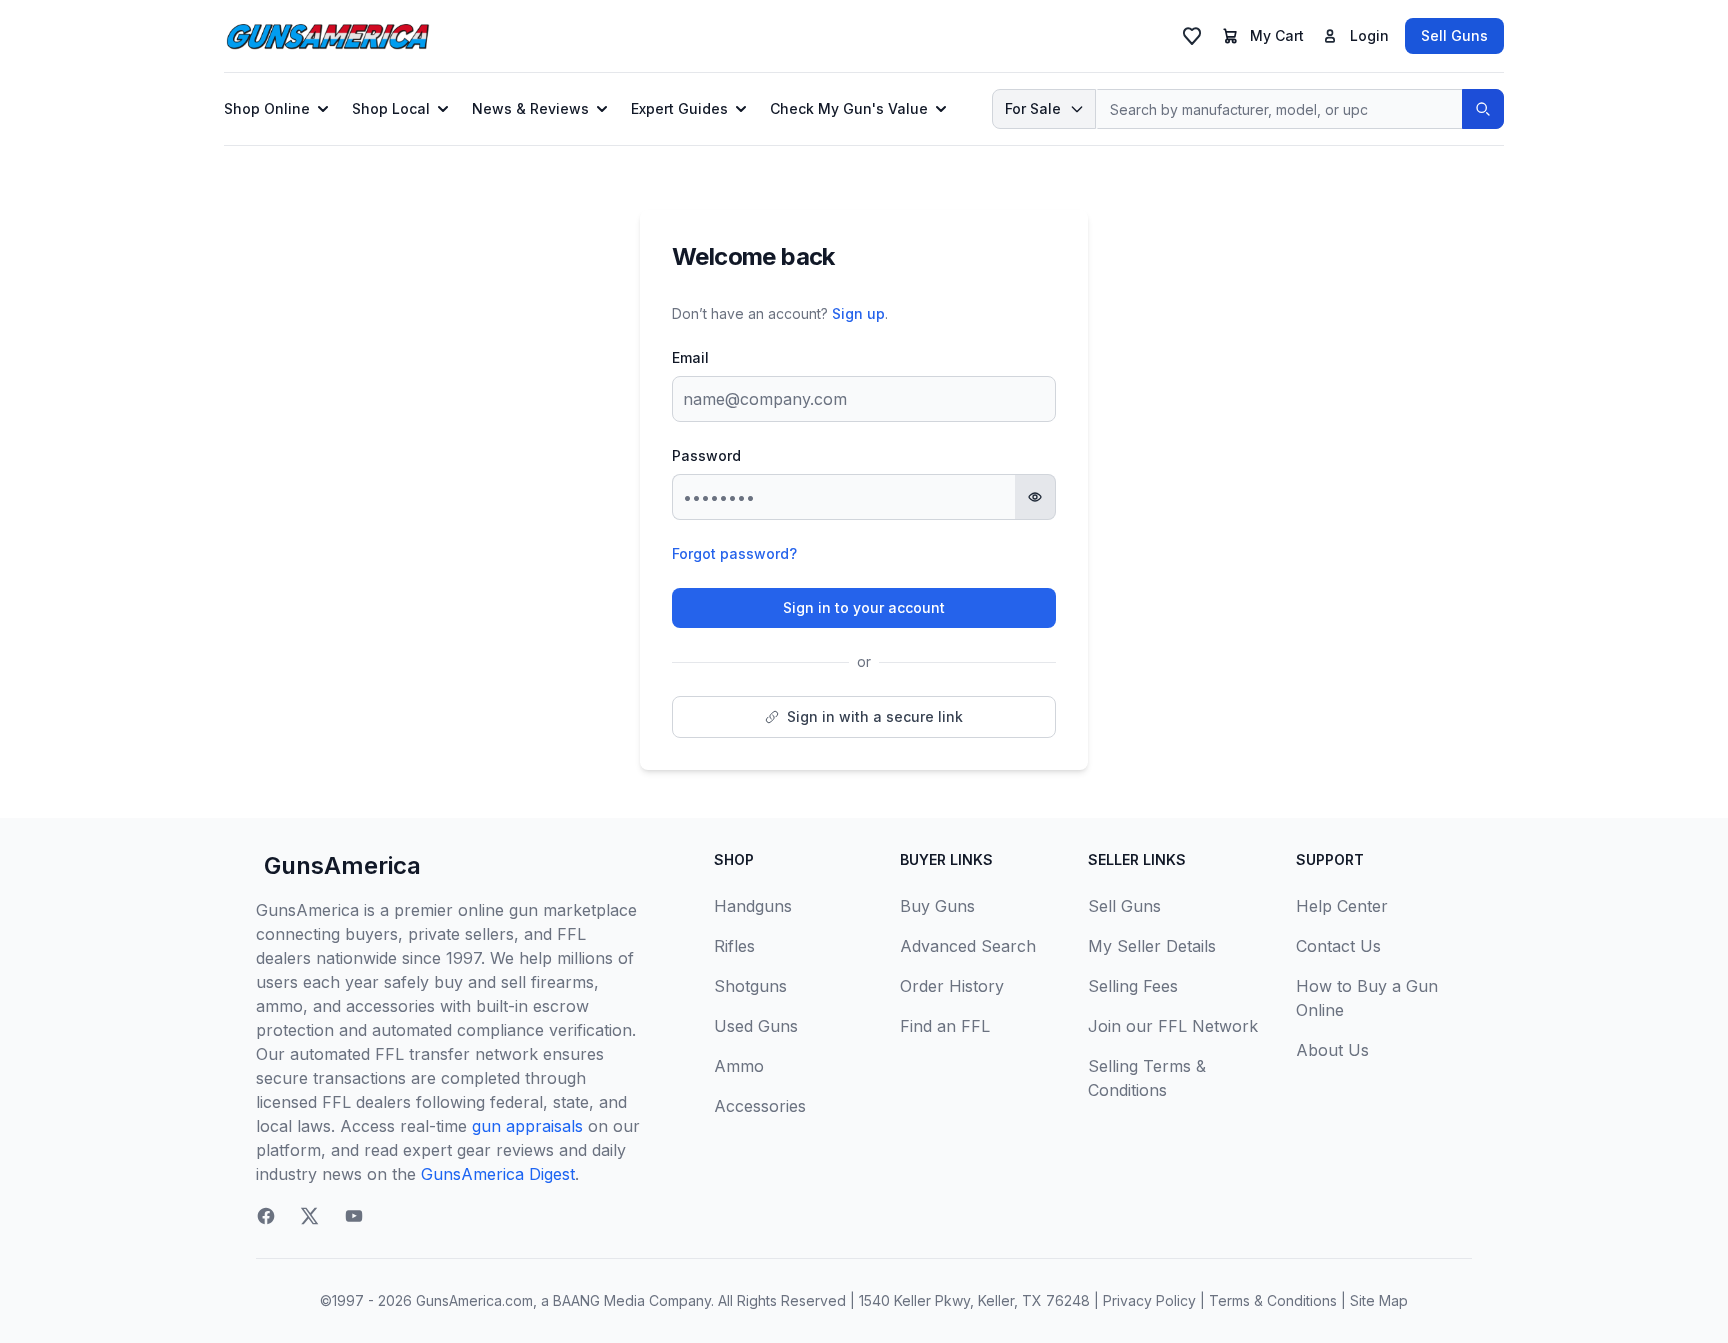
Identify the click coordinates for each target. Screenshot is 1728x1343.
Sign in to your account (864, 607)
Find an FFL (945, 1026)
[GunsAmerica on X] (310, 1216)
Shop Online (267, 108)
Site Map (1379, 1300)
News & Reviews (530, 108)
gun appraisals (527, 1126)
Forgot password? (734, 553)
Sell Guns (1454, 35)
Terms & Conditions (1273, 1300)
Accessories (760, 1106)
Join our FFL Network (1173, 1026)
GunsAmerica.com (474, 1300)
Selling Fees (1133, 986)
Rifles (734, 946)
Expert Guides (679, 108)
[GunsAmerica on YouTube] (354, 1216)
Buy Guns (937, 906)
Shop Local (391, 108)
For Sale (1033, 108)
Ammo (739, 1066)
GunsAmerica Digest (498, 1174)
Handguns (753, 906)
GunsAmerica (342, 865)
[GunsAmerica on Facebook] (266, 1216)
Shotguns (750, 986)
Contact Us (1338, 946)
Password (706, 455)
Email (690, 357)
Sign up (858, 313)
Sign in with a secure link (875, 716)
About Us (1332, 1050)
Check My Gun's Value (849, 108)
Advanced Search (968, 946)
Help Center (1342, 906)
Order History (952, 986)
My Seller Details (1152, 946)
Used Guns (756, 1026)
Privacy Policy (1149, 1300)
